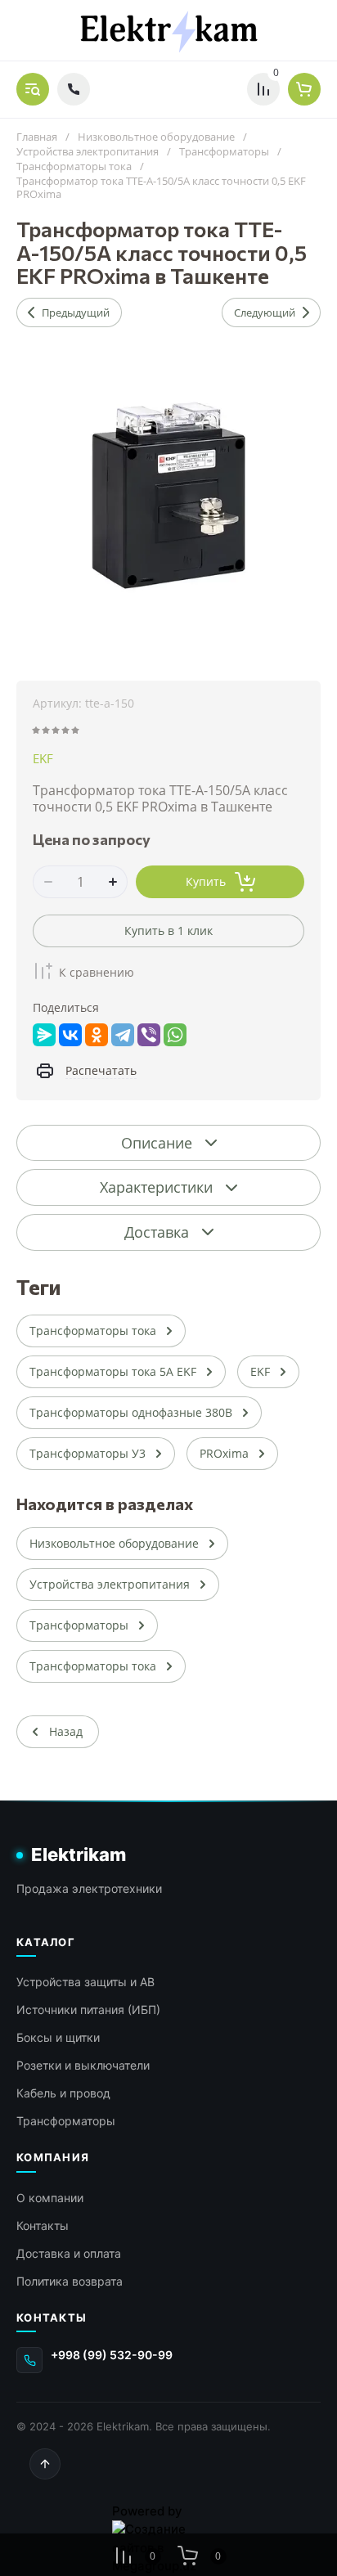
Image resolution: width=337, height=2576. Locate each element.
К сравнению (97, 972)
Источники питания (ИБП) (88, 2010)
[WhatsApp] (175, 1035)
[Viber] (149, 1035)
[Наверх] (45, 2464)
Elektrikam (79, 1854)
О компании (50, 2198)
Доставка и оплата (69, 2253)
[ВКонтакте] (70, 1035)
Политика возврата (70, 2281)
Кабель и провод (63, 2093)
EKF (43, 758)
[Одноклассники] (97, 1035)
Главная (37, 137)
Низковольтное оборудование (156, 137)
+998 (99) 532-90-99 (112, 2355)
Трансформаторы (224, 152)
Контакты (43, 2225)
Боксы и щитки (58, 2037)
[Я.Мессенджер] (44, 1035)
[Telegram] (123, 1035)
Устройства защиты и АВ (85, 1982)
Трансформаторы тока (74, 166)
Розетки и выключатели (83, 2065)
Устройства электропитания (88, 152)
